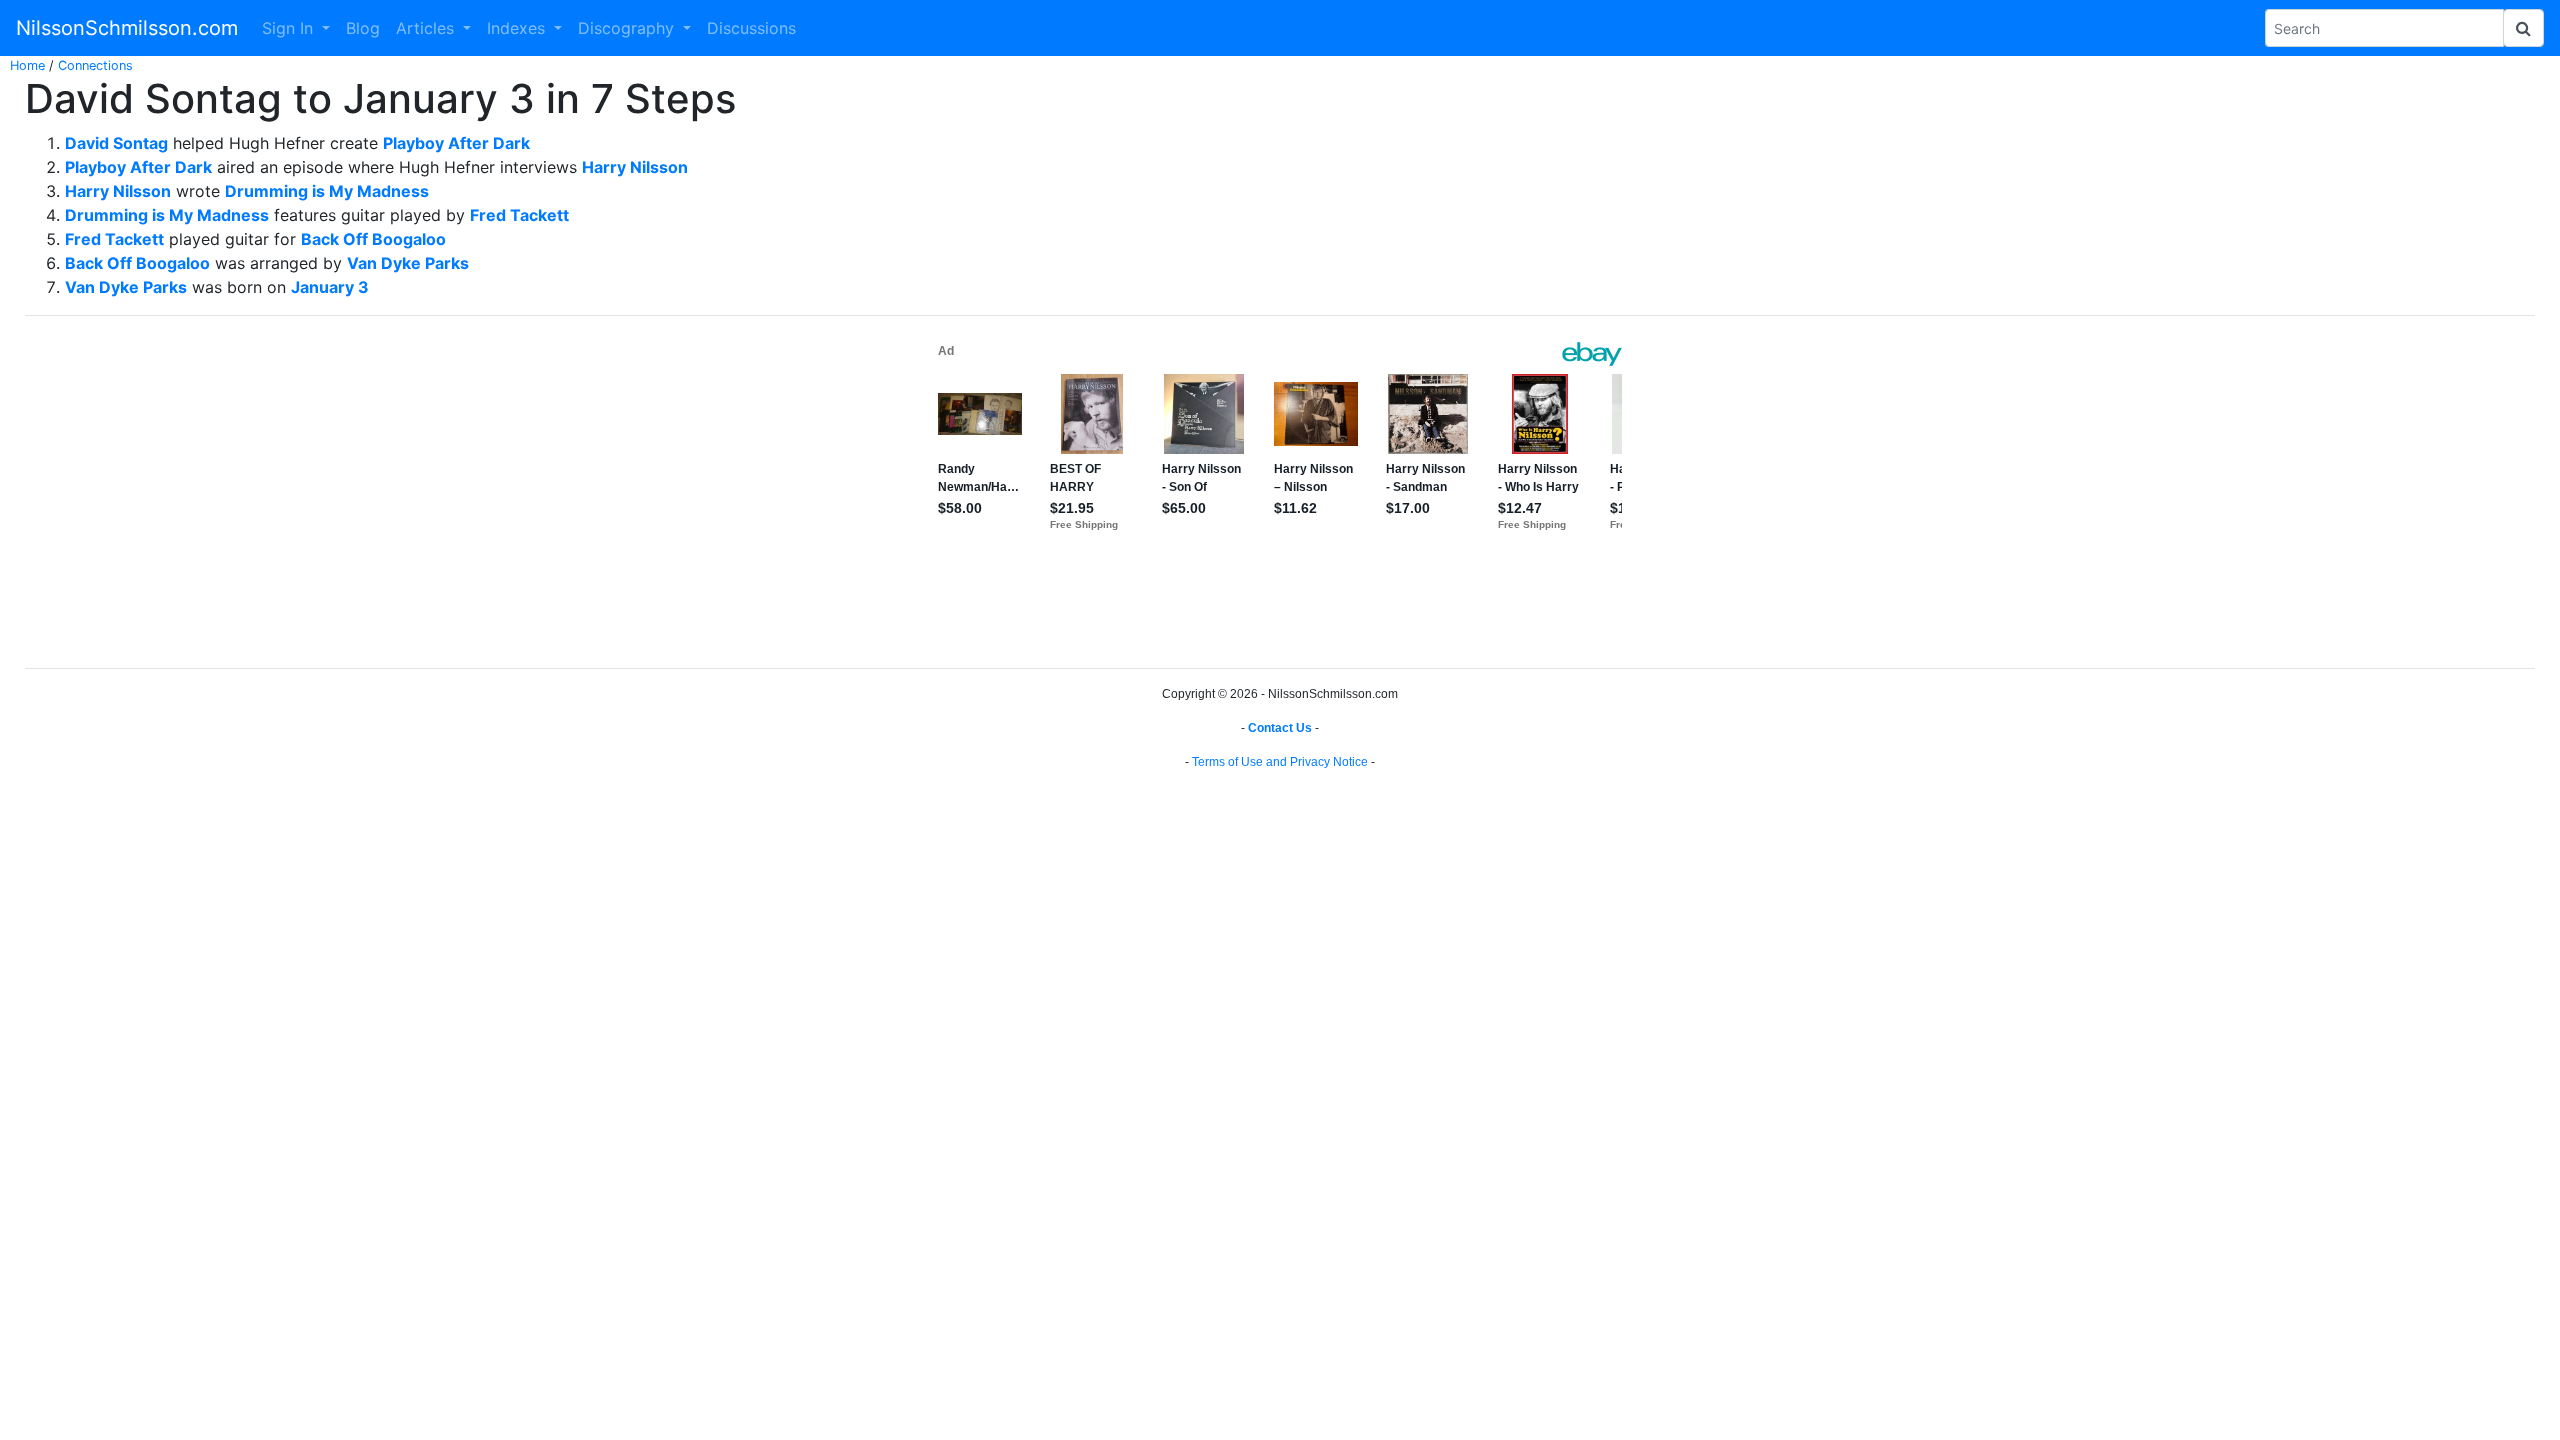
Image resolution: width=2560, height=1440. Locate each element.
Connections (95, 65)
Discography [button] (628, 28)
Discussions (751, 28)
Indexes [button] (518, 28)
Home (27, 65)
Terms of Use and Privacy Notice (1280, 762)
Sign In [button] (290, 28)
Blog (363, 28)
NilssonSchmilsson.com (127, 28)
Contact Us (1280, 728)
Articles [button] (427, 28)
